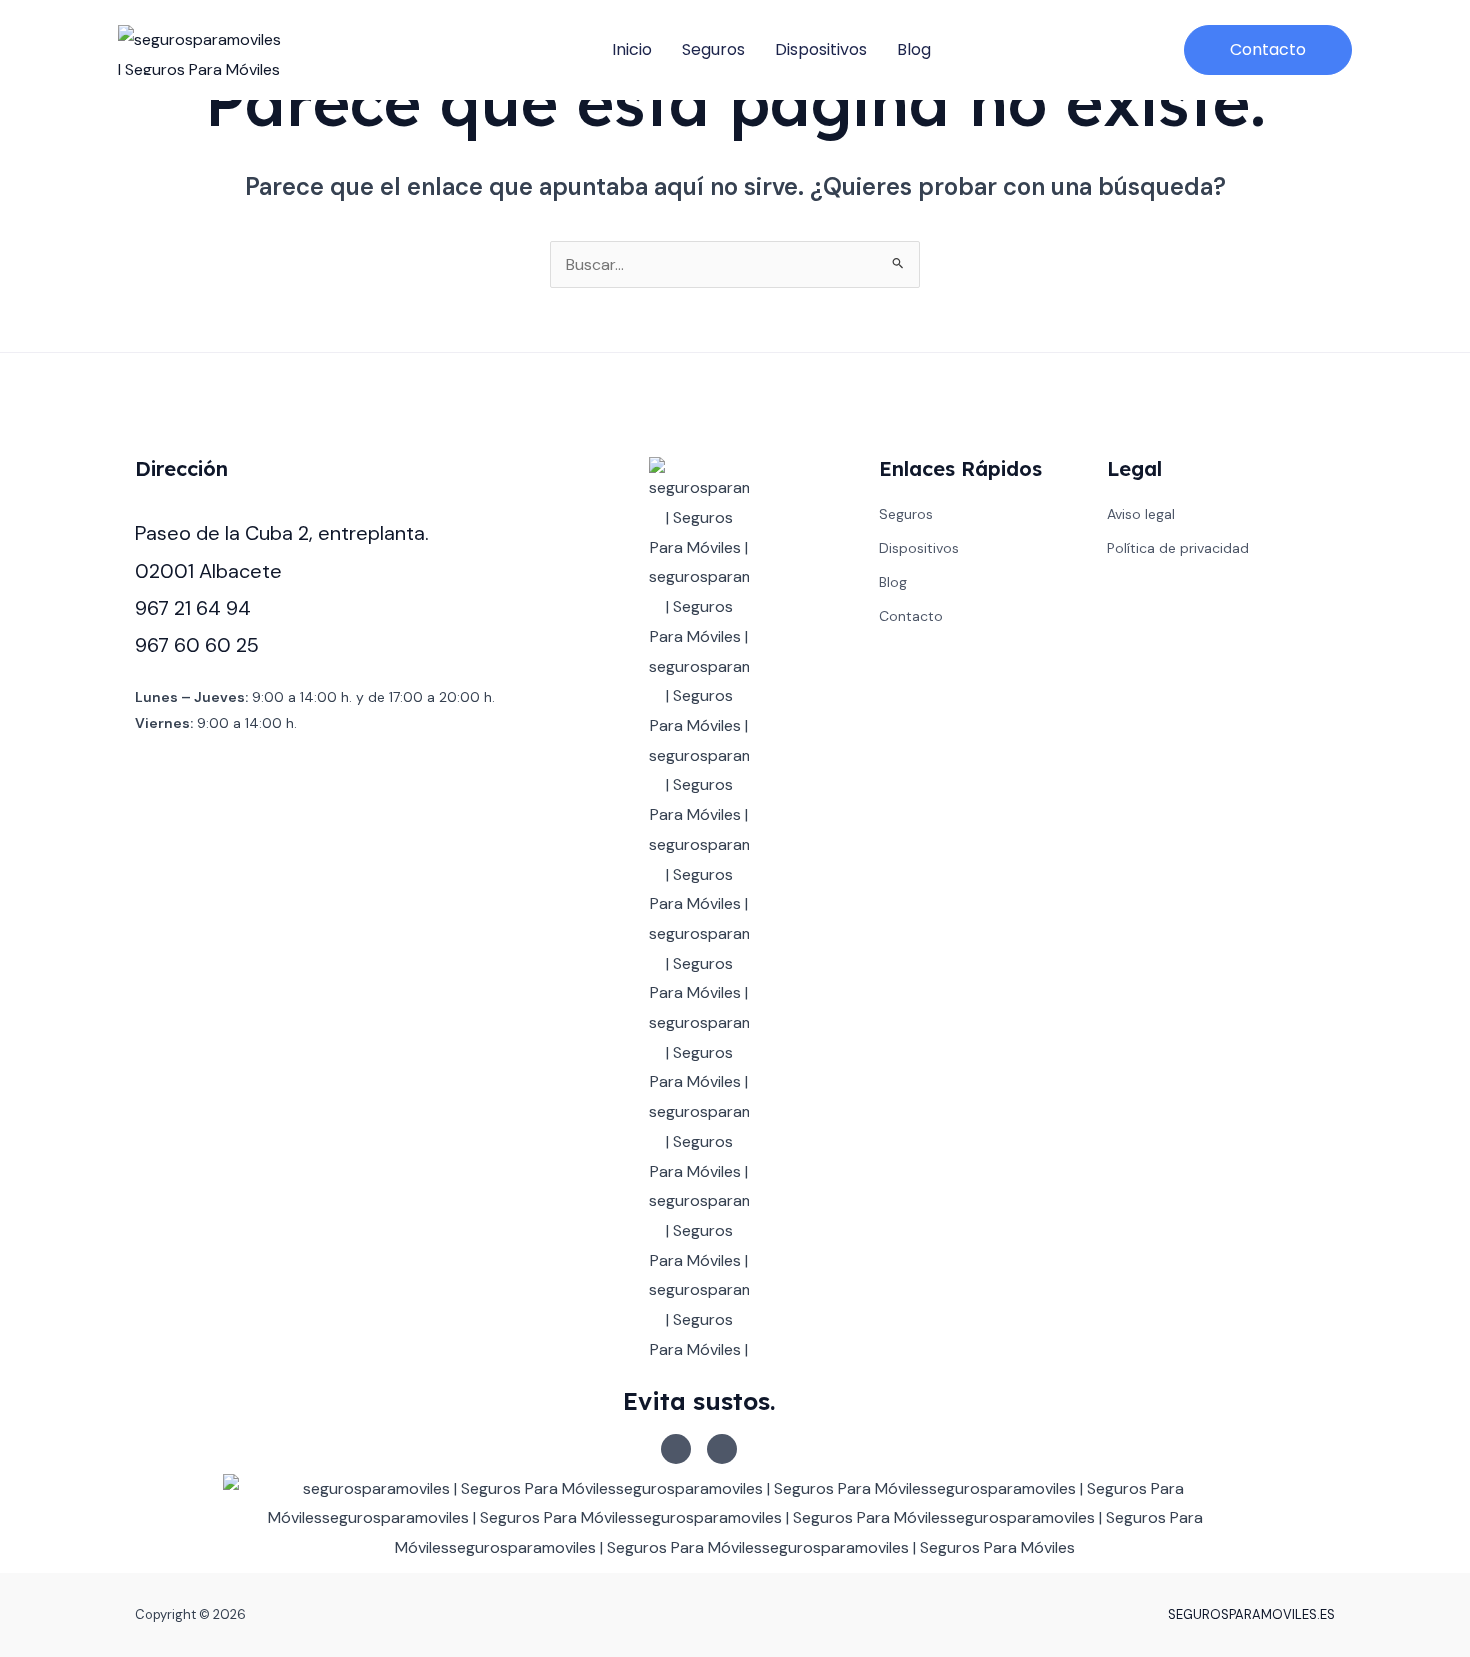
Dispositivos (821, 49)
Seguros (713, 49)
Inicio (632, 49)
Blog (914, 49)
